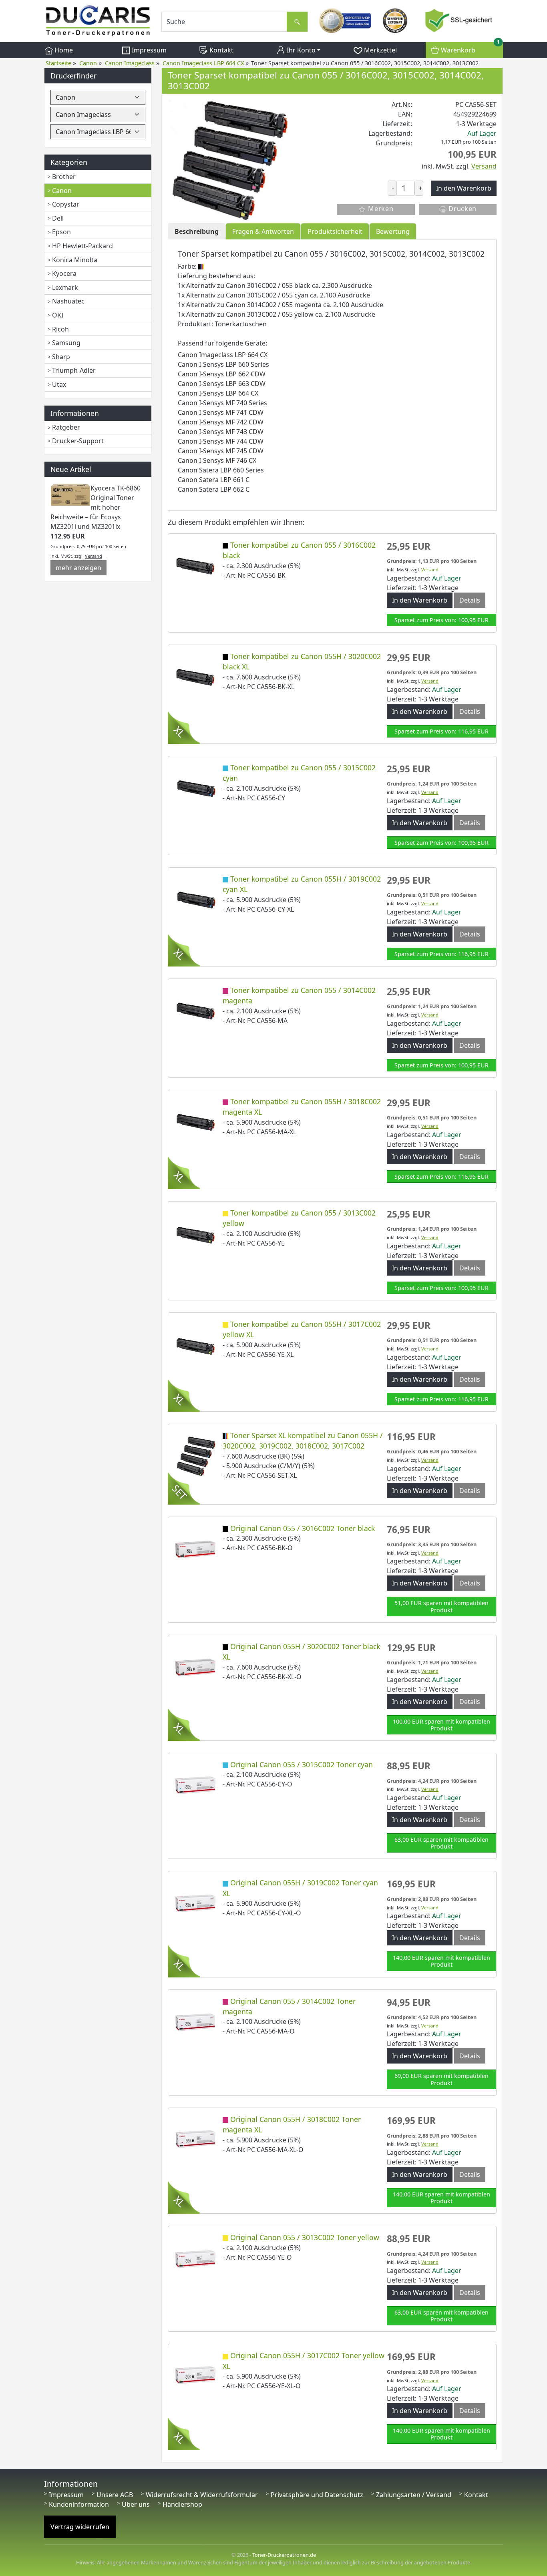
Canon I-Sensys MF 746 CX (217, 460)
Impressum (148, 50)
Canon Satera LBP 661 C (214, 480)
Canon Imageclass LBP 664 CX (223, 355)
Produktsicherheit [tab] (335, 231)
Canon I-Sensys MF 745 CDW (221, 451)
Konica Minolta (75, 260)
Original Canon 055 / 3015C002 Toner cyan (302, 1764)
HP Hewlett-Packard (82, 246)
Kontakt (221, 50)
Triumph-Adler (74, 370)
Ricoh (60, 329)
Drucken (462, 209)
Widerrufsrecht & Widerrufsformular (202, 2495)
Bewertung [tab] (393, 231)
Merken (380, 209)
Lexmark (65, 287)
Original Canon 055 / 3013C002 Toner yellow (305, 2237)
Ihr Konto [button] (300, 50)
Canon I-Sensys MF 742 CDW (221, 422)
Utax (59, 384)
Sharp (61, 357)
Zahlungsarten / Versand (414, 2495)
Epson (61, 232)
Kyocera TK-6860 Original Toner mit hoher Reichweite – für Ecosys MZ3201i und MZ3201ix (96, 507)
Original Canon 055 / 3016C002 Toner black (303, 1528)
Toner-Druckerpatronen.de (284, 2555)
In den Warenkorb (420, 600)
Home (63, 50)
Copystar (66, 204)
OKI (58, 315)
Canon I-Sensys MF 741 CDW (221, 412)
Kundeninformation (79, 2504)
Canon (62, 191)
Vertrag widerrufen (80, 2527)
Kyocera (64, 273)
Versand (94, 556)
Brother (64, 177)
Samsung (66, 343)
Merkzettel (380, 50)
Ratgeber (66, 427)
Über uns (136, 2504)
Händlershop (182, 2504)
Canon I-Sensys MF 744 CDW (221, 441)
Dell (58, 218)
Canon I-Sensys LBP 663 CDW (222, 384)
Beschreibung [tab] (197, 231)
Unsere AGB (115, 2495)
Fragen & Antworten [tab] (263, 231)
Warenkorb (469, 48)
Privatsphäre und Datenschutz (317, 2495)
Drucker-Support (78, 441)
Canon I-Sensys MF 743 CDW (221, 432)
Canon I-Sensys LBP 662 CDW (222, 374)
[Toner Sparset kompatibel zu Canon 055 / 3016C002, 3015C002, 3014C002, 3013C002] (228, 159)
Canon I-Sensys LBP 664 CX (218, 393)
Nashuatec (68, 301)
